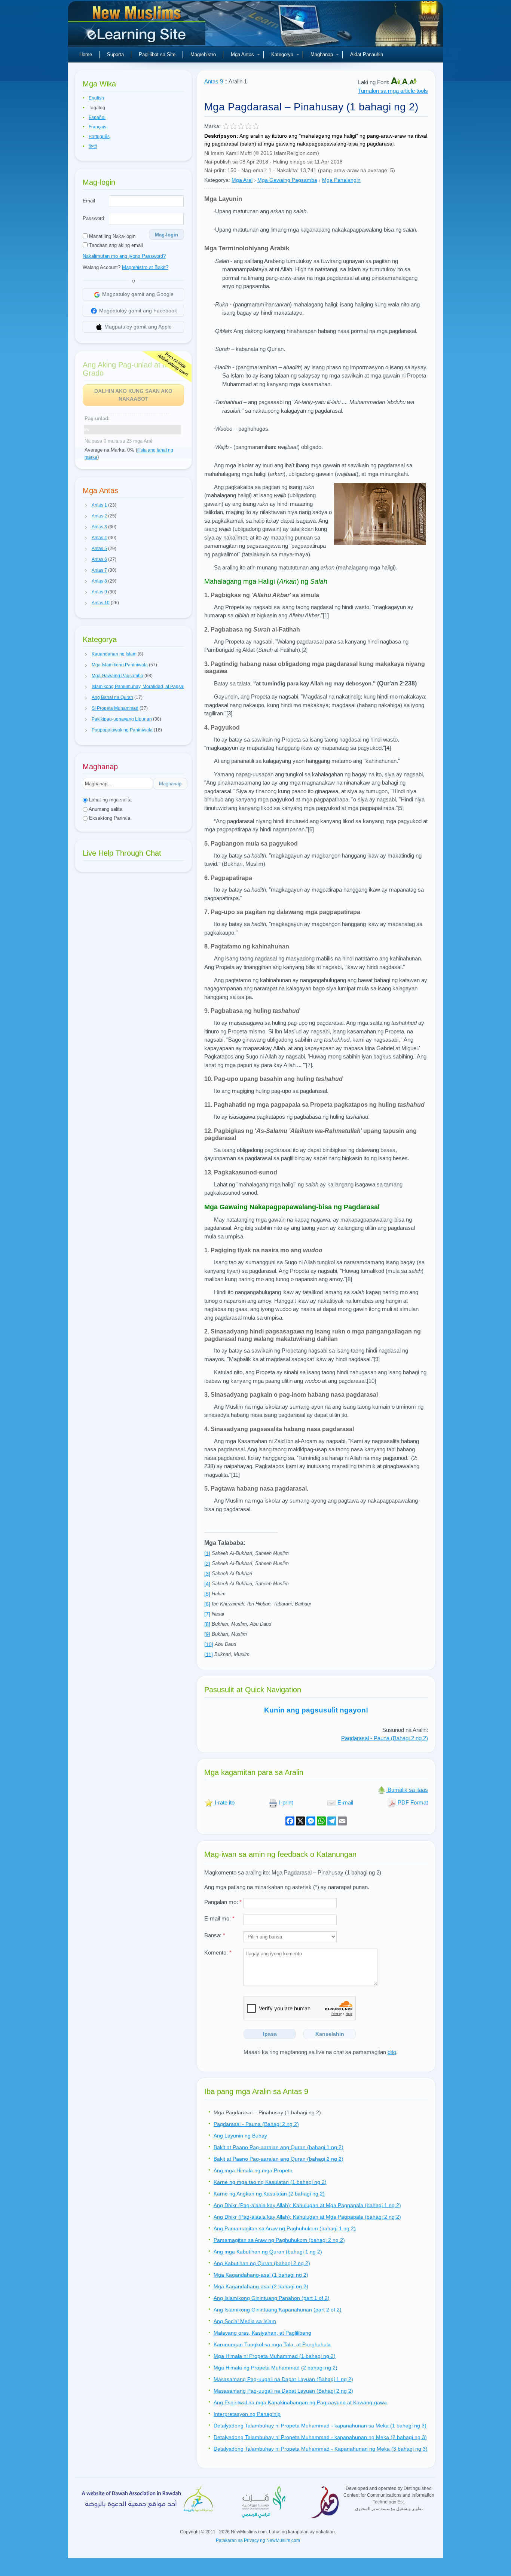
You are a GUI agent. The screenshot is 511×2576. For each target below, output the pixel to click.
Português (99, 137)
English (96, 98)
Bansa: (215, 1935)
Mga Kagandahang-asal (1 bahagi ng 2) (261, 2275)
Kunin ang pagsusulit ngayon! (316, 1710)
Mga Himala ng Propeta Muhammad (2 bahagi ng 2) (276, 2368)
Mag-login (166, 235)
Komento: (218, 1952)
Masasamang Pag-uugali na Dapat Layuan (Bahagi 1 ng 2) (283, 2379)
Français (97, 127)
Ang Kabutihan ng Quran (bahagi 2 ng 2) (262, 2263)
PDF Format (412, 1802)
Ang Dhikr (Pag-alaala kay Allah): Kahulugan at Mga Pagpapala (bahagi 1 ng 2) (307, 2205)
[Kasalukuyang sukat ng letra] (406, 82)
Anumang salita (105, 809)
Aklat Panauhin (367, 54)
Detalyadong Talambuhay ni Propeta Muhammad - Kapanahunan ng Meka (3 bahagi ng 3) (321, 2449)
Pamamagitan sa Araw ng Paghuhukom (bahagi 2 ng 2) (279, 2240)
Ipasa (270, 2034)
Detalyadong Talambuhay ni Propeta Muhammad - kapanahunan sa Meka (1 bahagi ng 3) (320, 2426)
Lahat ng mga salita (110, 800)
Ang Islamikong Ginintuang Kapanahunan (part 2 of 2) (278, 2310)
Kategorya (282, 54)
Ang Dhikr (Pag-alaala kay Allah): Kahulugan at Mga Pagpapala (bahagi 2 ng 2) (307, 2217)
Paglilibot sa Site (157, 54)
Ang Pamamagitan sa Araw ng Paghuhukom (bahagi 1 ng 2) (285, 2228)
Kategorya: (217, 180)
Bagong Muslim (138, 26)
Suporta (115, 54)
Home (86, 54)
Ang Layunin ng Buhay (240, 2136)
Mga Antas (242, 54)
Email (89, 201)
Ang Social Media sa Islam (245, 2321)
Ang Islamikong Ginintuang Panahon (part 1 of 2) (272, 2298)
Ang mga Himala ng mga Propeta (253, 2170)
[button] (86, 505)
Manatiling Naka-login (111, 236)
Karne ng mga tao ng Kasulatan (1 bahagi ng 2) (270, 2182)
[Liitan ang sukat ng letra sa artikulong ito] (413, 82)
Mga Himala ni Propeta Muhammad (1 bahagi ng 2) (275, 2356)
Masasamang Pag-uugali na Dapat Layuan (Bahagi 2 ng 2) (283, 2391)
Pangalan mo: (223, 1902)
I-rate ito (224, 1802)
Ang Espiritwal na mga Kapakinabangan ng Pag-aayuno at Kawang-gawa (300, 2402)
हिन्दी (93, 146)
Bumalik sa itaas (407, 1790)
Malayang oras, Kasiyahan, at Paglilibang (262, 2333)
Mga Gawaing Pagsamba (287, 180)
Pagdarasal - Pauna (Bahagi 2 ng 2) (385, 1738)
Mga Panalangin (341, 180)
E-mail (345, 1802)
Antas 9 (214, 81)
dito (392, 2052)
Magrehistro (203, 54)
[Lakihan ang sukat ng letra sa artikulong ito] (396, 82)
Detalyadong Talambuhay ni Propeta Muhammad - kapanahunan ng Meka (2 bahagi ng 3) (320, 2437)
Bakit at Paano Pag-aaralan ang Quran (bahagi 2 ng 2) (279, 2159)
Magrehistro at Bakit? (145, 267)
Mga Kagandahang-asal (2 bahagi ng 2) (261, 2286)
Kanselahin (330, 2034)
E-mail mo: (219, 1918)
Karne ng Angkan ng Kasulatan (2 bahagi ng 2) (269, 2194)
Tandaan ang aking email (115, 245)
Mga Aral (242, 180)
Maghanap (322, 54)
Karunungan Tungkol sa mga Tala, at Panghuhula (272, 2344)
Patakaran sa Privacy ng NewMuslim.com (258, 2540)
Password (93, 218)
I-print (285, 1802)
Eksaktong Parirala (109, 818)
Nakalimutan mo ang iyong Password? (124, 256)
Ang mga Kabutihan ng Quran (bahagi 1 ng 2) (268, 2252)
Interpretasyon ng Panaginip (247, 2414)
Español (97, 117)
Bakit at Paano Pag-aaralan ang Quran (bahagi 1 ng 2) (279, 2147)
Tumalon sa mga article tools (393, 91)
